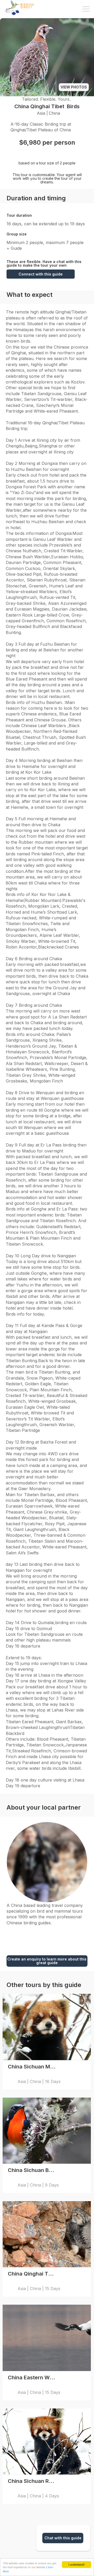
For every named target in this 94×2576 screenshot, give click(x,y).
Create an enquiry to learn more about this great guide (47, 1961)
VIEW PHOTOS (74, 87)
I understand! (77, 2564)
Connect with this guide (41, 274)
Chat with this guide (63, 2538)
